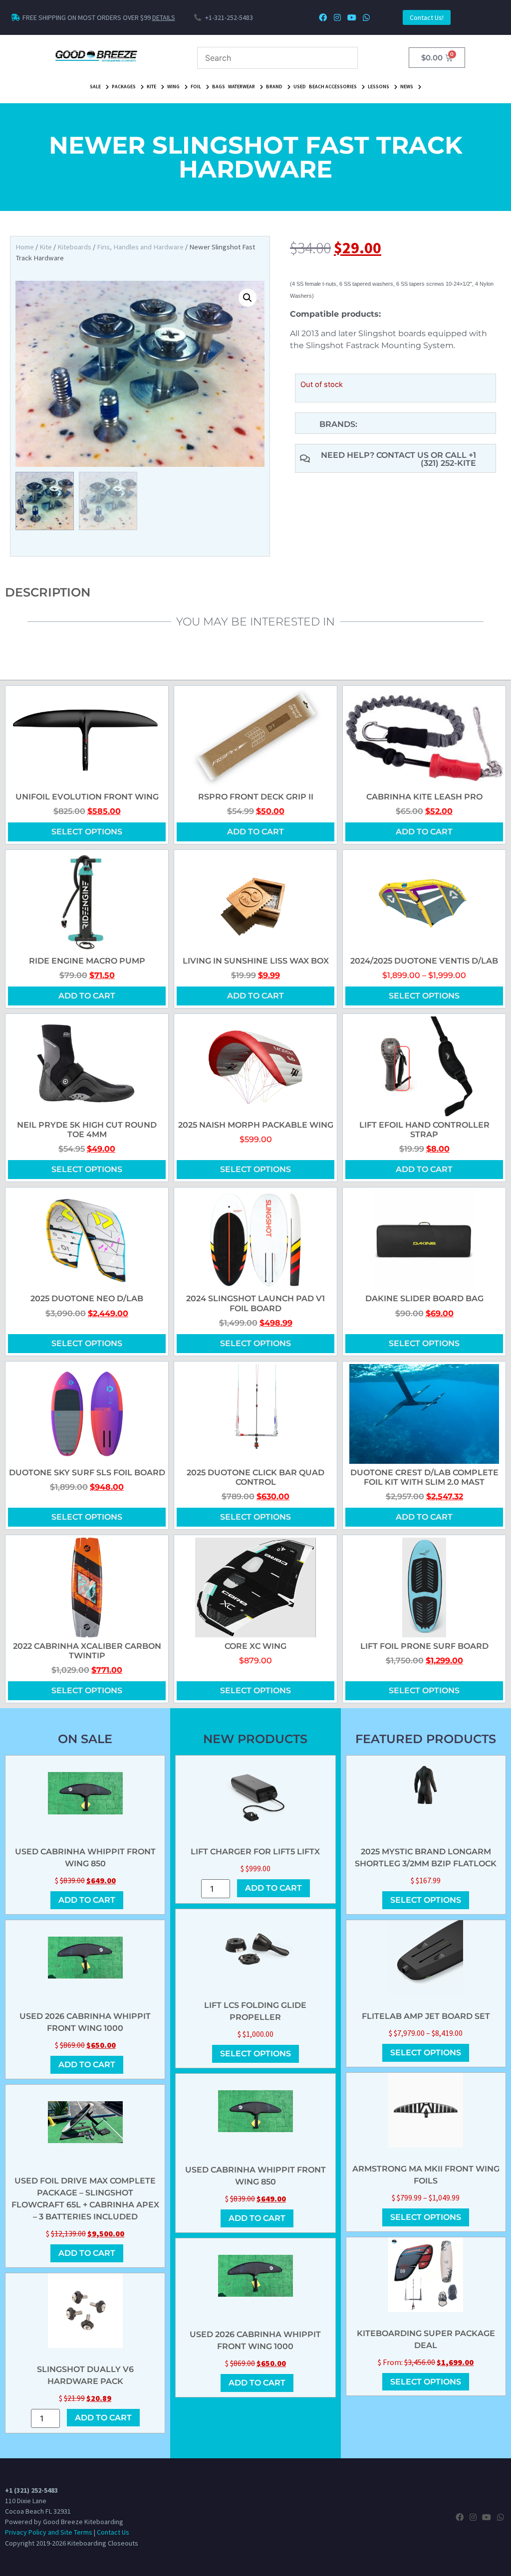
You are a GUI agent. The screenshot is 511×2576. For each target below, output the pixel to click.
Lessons (379, 87)
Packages (124, 87)
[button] (248, 298)
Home (25, 247)
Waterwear (242, 87)
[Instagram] (338, 18)
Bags (219, 87)
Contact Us (113, 2532)
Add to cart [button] (255, 832)
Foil (196, 87)
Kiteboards (74, 247)
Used (300, 87)
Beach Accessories (333, 87)
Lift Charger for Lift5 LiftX (255, 1852)
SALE (95, 87)
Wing (173, 87)
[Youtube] (352, 18)
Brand (274, 87)
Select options (87, 832)
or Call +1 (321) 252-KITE (448, 459)
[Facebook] (323, 18)
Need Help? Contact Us (376, 455)
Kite (151, 87)
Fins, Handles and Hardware (140, 247)
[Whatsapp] (366, 18)
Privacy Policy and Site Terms (49, 2532)
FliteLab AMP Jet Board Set (426, 2016)
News (407, 87)
